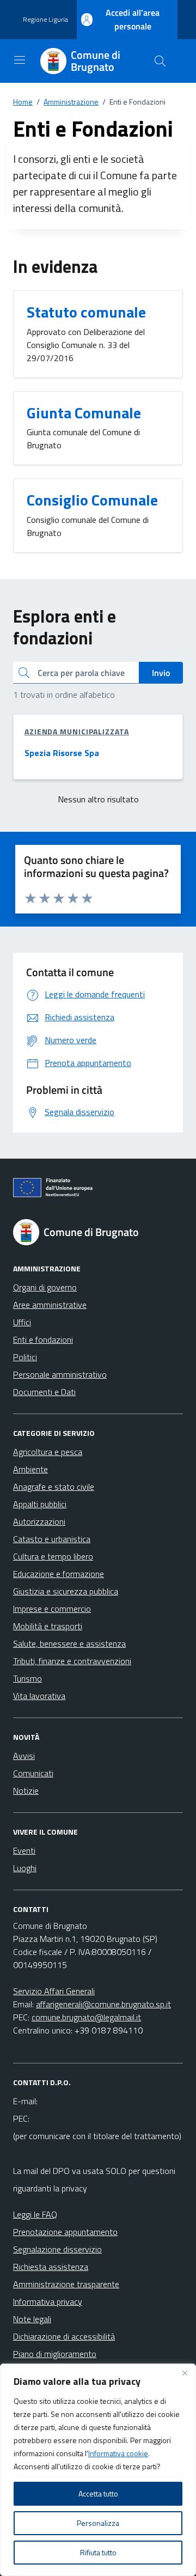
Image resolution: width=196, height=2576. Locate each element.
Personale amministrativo (60, 1374)
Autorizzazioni (39, 1521)
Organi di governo (45, 1287)
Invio (161, 673)
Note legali (32, 2319)
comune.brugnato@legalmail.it (86, 2017)
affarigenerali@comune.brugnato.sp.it (103, 2004)
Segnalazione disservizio (57, 2249)
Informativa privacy (48, 2301)
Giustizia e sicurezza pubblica (66, 1591)
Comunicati (33, 1773)
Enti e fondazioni (43, 1339)
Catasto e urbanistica (52, 1539)
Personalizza (98, 2523)
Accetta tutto (98, 2493)
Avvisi (24, 1756)
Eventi (24, 1850)
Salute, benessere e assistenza (69, 1643)
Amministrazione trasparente (66, 2284)
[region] (98, 2470)
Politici (25, 1357)
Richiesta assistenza (51, 2267)
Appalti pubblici (40, 1504)
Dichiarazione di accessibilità (64, 2336)
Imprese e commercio (52, 1609)
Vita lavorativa (39, 1696)
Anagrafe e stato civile (54, 1487)
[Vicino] (185, 2373)
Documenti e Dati (44, 1392)
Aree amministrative (50, 1305)
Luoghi (25, 1868)
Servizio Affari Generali (54, 1991)
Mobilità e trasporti (48, 1626)
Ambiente (30, 1469)
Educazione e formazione (59, 1574)
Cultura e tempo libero (53, 1556)
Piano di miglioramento (55, 2354)
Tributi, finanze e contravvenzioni (72, 1661)
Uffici (22, 1322)
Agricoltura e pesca (48, 1452)
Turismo (27, 1678)
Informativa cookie (118, 2453)
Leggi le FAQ (35, 2214)
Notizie (26, 1791)
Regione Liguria (45, 20)
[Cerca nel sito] (160, 61)
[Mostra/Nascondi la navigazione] (20, 60)
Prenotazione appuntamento (65, 2232)
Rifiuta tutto (98, 2552)
